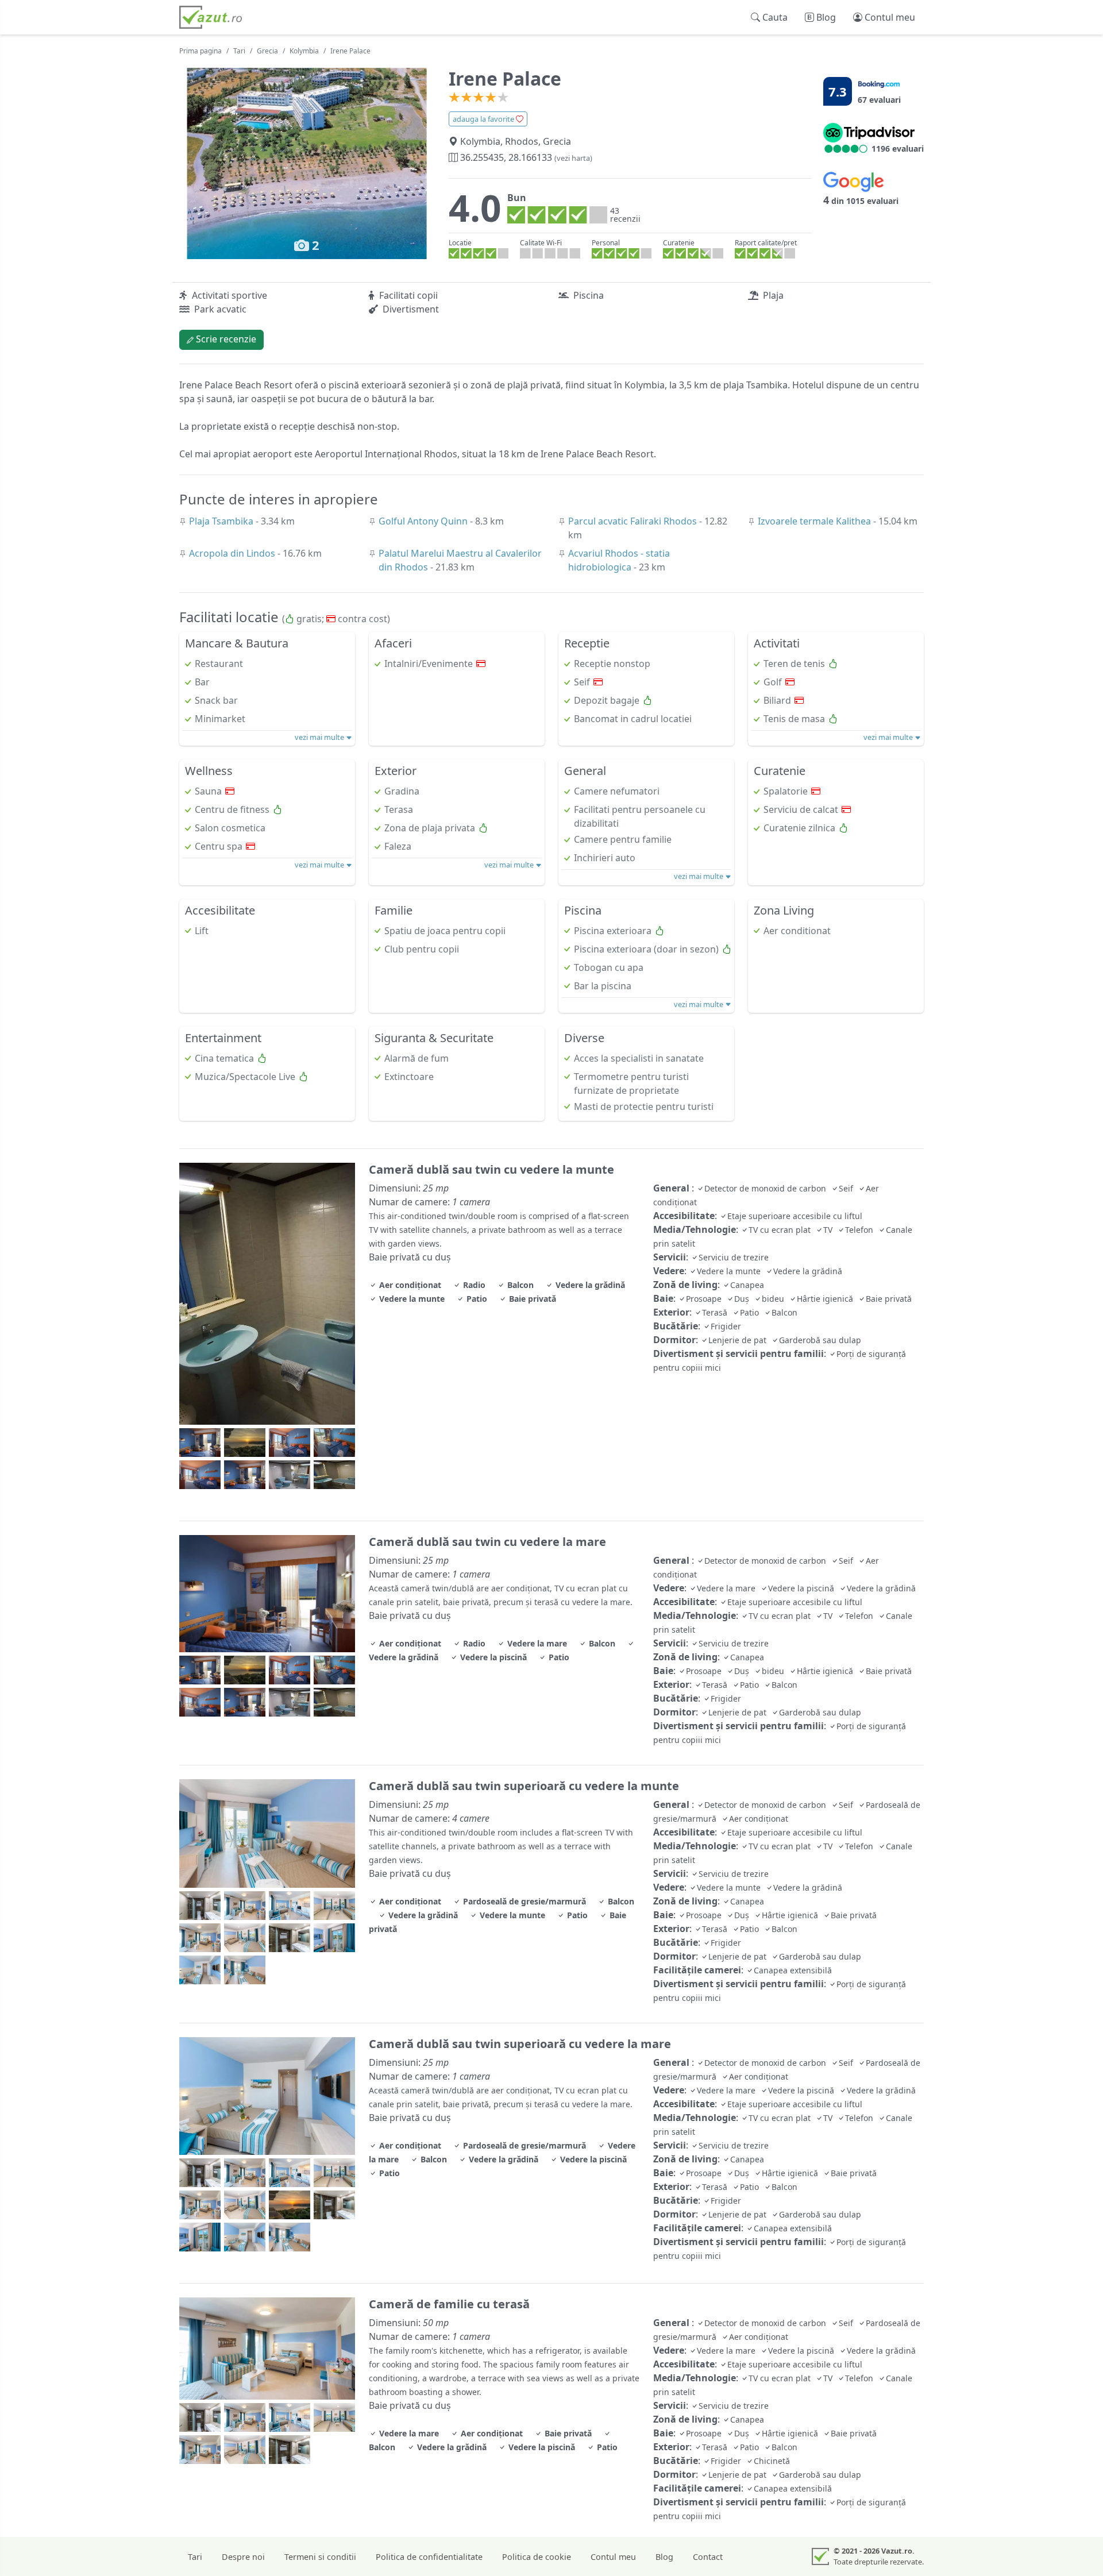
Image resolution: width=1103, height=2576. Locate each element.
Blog (664, 2557)
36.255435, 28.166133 (525, 157)
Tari (239, 51)
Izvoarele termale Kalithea (815, 521)
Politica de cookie (537, 2557)
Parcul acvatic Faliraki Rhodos (634, 521)
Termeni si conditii (320, 2557)
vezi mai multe (320, 737)
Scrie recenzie (225, 339)
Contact (708, 2557)
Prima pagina (200, 51)
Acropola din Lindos (233, 553)
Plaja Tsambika (222, 521)
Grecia (267, 51)
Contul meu (613, 2557)
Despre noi (243, 2557)
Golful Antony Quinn (424, 521)
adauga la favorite (484, 119)
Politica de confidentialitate (429, 2557)
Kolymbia (304, 51)
